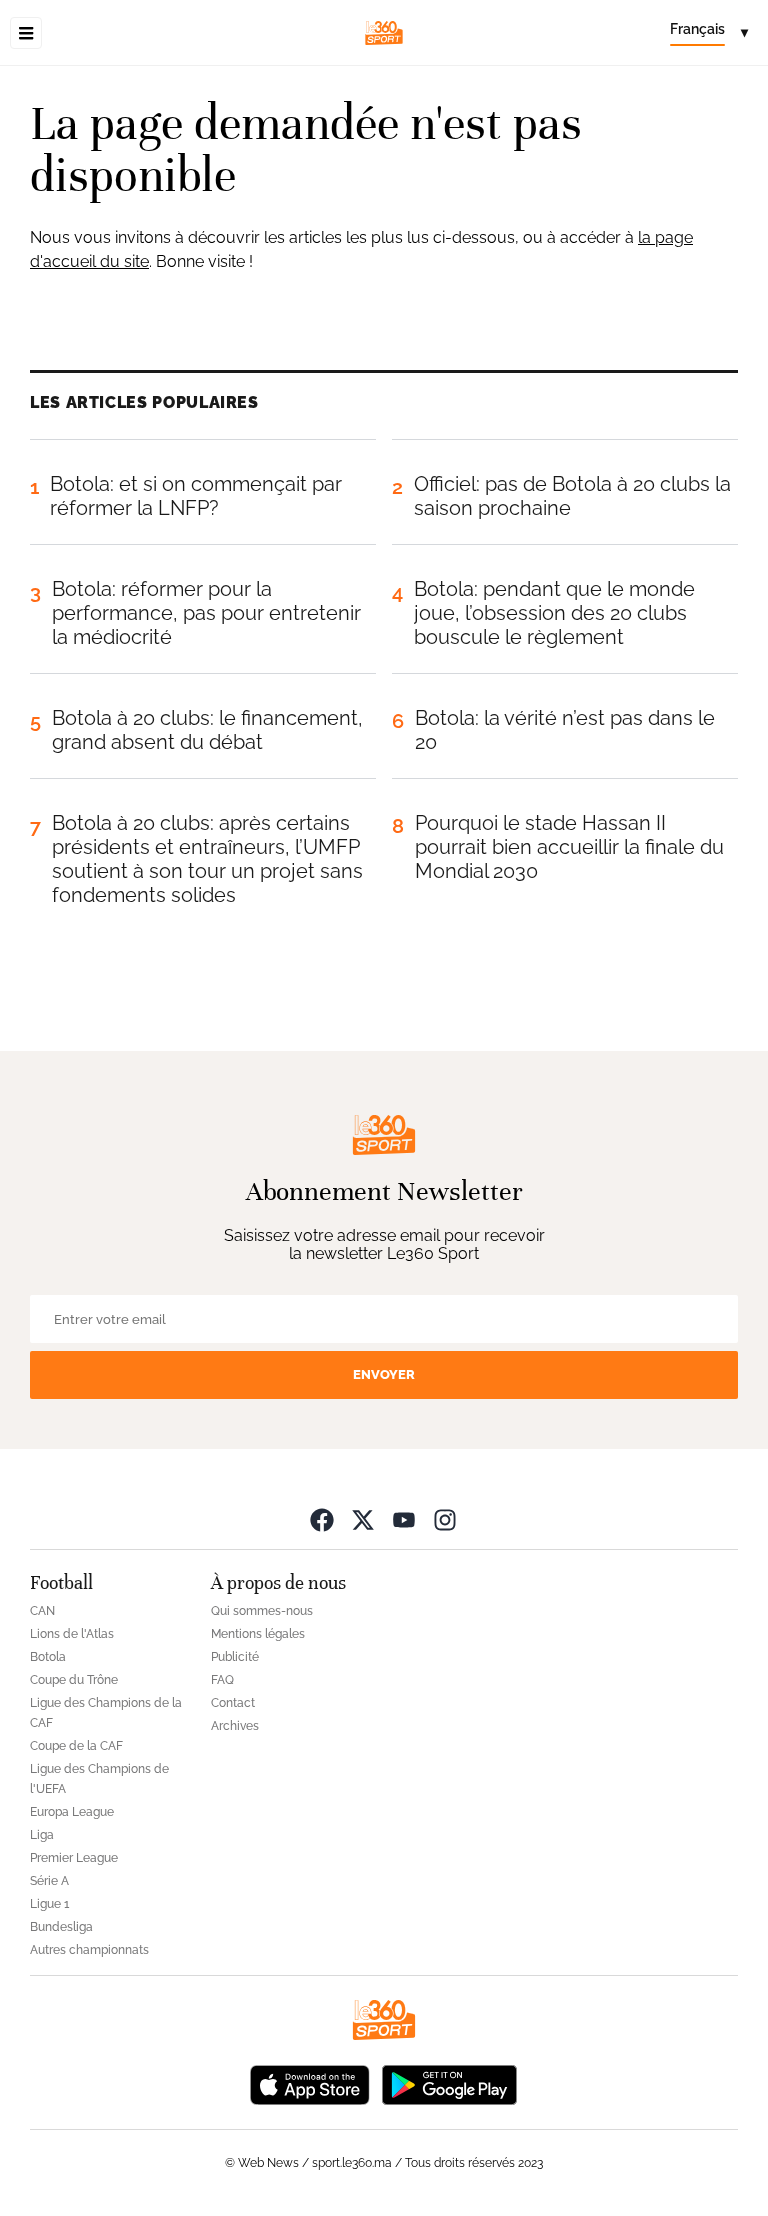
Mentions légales (258, 1634)
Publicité (235, 1657)
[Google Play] (449, 2083)
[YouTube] (404, 1519)
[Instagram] (445, 1519)
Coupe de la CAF (76, 1746)
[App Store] (310, 2083)
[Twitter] (363, 1519)
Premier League (74, 1858)
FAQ (222, 1680)
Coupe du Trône (74, 1680)
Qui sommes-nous (262, 1611)
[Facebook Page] (322, 1519)
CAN (42, 1611)
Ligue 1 (49, 1904)
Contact (233, 1703)
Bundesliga (61, 1927)
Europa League (72, 1812)
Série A (49, 1881)
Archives (235, 1726)
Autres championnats (89, 1950)
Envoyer (384, 1374)
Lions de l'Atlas (72, 1634)
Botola (48, 1657)
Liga (42, 1835)
